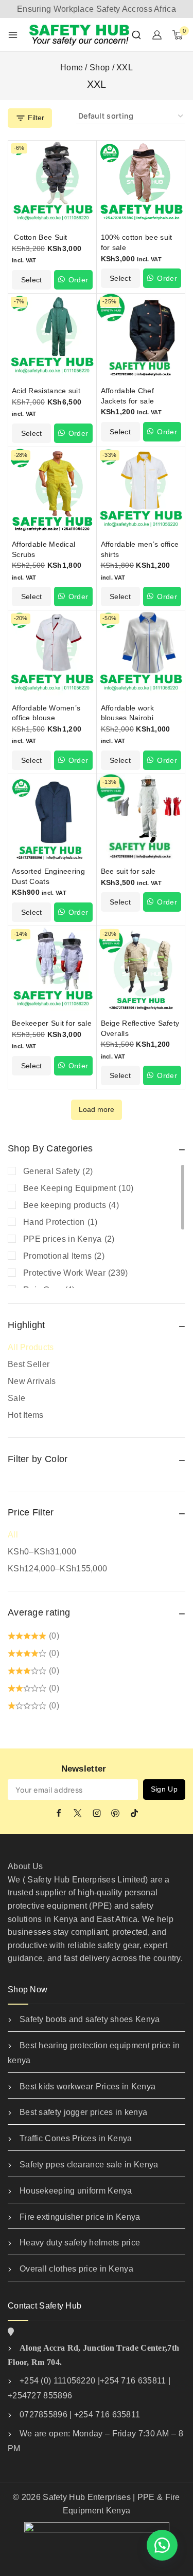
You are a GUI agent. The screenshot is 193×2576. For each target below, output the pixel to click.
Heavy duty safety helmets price (80, 2243)
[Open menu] (13, 35)
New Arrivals (32, 1381)
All (13, 1535)
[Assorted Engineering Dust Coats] (52, 819)
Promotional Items (64, 1256)
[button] (162, 2545)
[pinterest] (115, 1813)
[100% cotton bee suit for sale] (141, 185)
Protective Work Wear (76, 1273)
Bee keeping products (71, 1205)
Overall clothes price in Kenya (76, 2269)
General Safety (58, 1171)
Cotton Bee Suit (40, 237)
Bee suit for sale (128, 871)
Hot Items (26, 1415)
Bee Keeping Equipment (78, 1188)
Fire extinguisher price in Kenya (80, 2217)
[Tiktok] (134, 1813)
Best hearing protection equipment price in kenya (94, 2053)
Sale (16, 1398)
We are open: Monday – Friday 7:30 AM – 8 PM (95, 2441)
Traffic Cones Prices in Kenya (76, 2138)
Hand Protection (60, 1222)
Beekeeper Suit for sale (52, 1023)
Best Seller (29, 1364)
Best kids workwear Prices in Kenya (87, 2087)
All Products (31, 1347)
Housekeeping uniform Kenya (76, 2191)
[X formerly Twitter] (78, 1813)
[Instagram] (97, 1813)
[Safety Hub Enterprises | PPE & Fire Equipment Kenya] (80, 34)
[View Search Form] (136, 35)
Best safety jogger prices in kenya (83, 2112)
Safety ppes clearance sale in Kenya (89, 2165)
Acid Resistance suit (46, 391)
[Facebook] (59, 1813)
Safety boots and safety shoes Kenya (90, 2019)
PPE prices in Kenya (69, 1239)
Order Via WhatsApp (73, 283)
